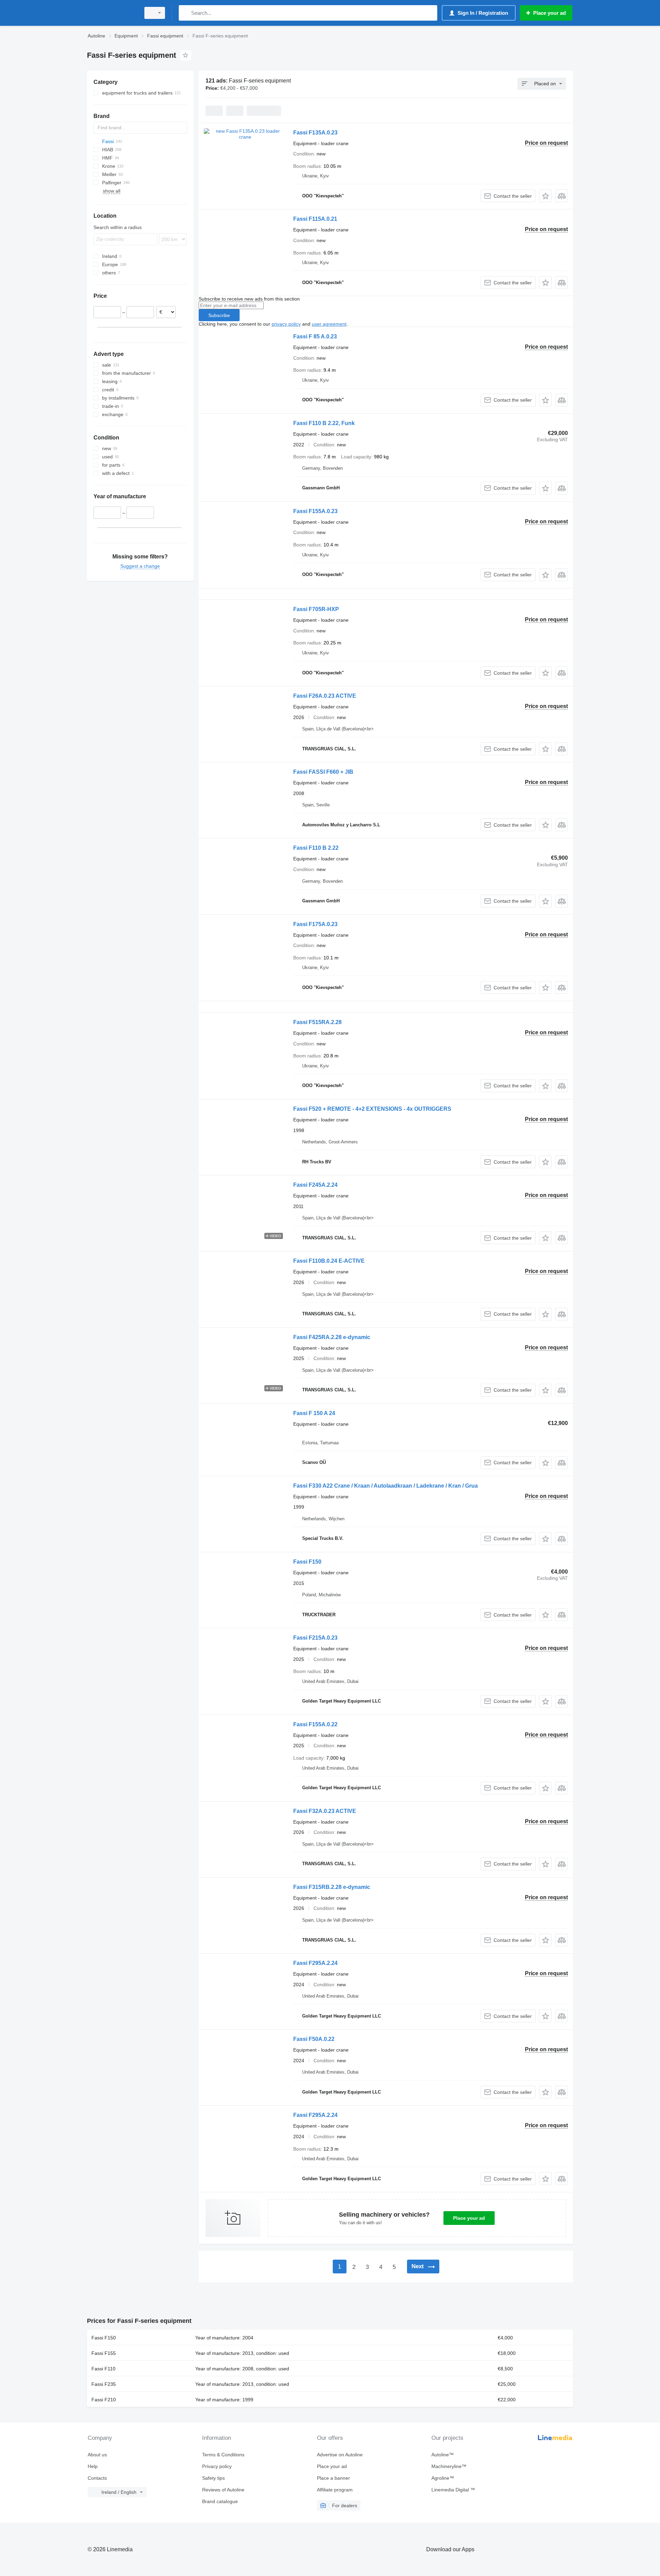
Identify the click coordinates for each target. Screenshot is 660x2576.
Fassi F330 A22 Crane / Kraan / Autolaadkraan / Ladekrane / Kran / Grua (386, 1486)
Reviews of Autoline (223, 2490)
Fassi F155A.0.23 (315, 511)
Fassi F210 (104, 2400)
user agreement (329, 324)
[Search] (185, 13)
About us (97, 2455)
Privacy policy (217, 2466)
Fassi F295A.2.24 (315, 1963)
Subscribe (219, 315)
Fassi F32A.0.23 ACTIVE (325, 1811)
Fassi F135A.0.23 (315, 133)
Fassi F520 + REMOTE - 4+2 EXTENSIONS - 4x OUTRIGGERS (372, 1109)
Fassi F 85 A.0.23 (315, 336)
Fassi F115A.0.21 (315, 219)
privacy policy (286, 324)
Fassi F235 (104, 2384)
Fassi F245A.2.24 (315, 1185)
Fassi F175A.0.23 (315, 924)
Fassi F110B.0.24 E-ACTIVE (329, 1261)
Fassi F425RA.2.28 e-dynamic (332, 1337)
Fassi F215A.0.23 (315, 1638)
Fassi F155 (104, 2353)
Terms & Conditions (223, 2455)
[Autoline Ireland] (112, 13)
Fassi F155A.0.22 (315, 1724)
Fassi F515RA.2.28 (317, 1022)
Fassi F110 (103, 2369)
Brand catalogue (220, 2501)
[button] (545, 196)
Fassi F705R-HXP (316, 609)
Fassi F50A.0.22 (314, 2039)
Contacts (97, 2478)
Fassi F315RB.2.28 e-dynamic (332, 1887)
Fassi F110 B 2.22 (316, 848)
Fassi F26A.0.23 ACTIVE (325, 696)
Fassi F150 (307, 1562)
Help (93, 2466)
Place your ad (469, 2218)
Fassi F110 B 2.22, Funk (324, 423)
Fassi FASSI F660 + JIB (323, 772)
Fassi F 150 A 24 (314, 1413)
